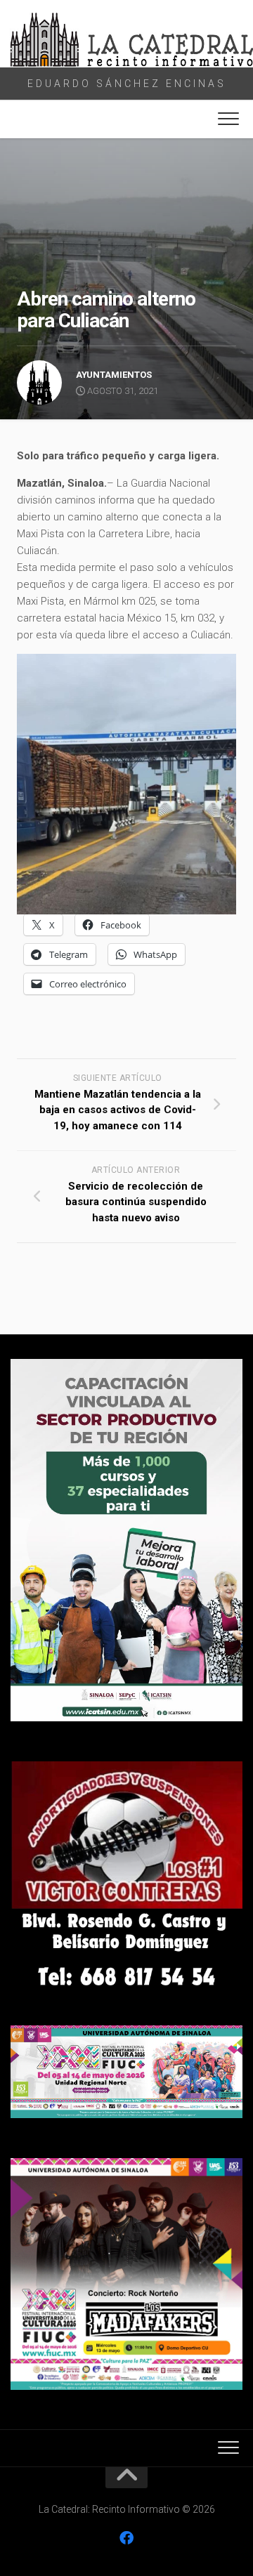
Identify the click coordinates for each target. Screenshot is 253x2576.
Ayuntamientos (114, 375)
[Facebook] (126, 2538)
